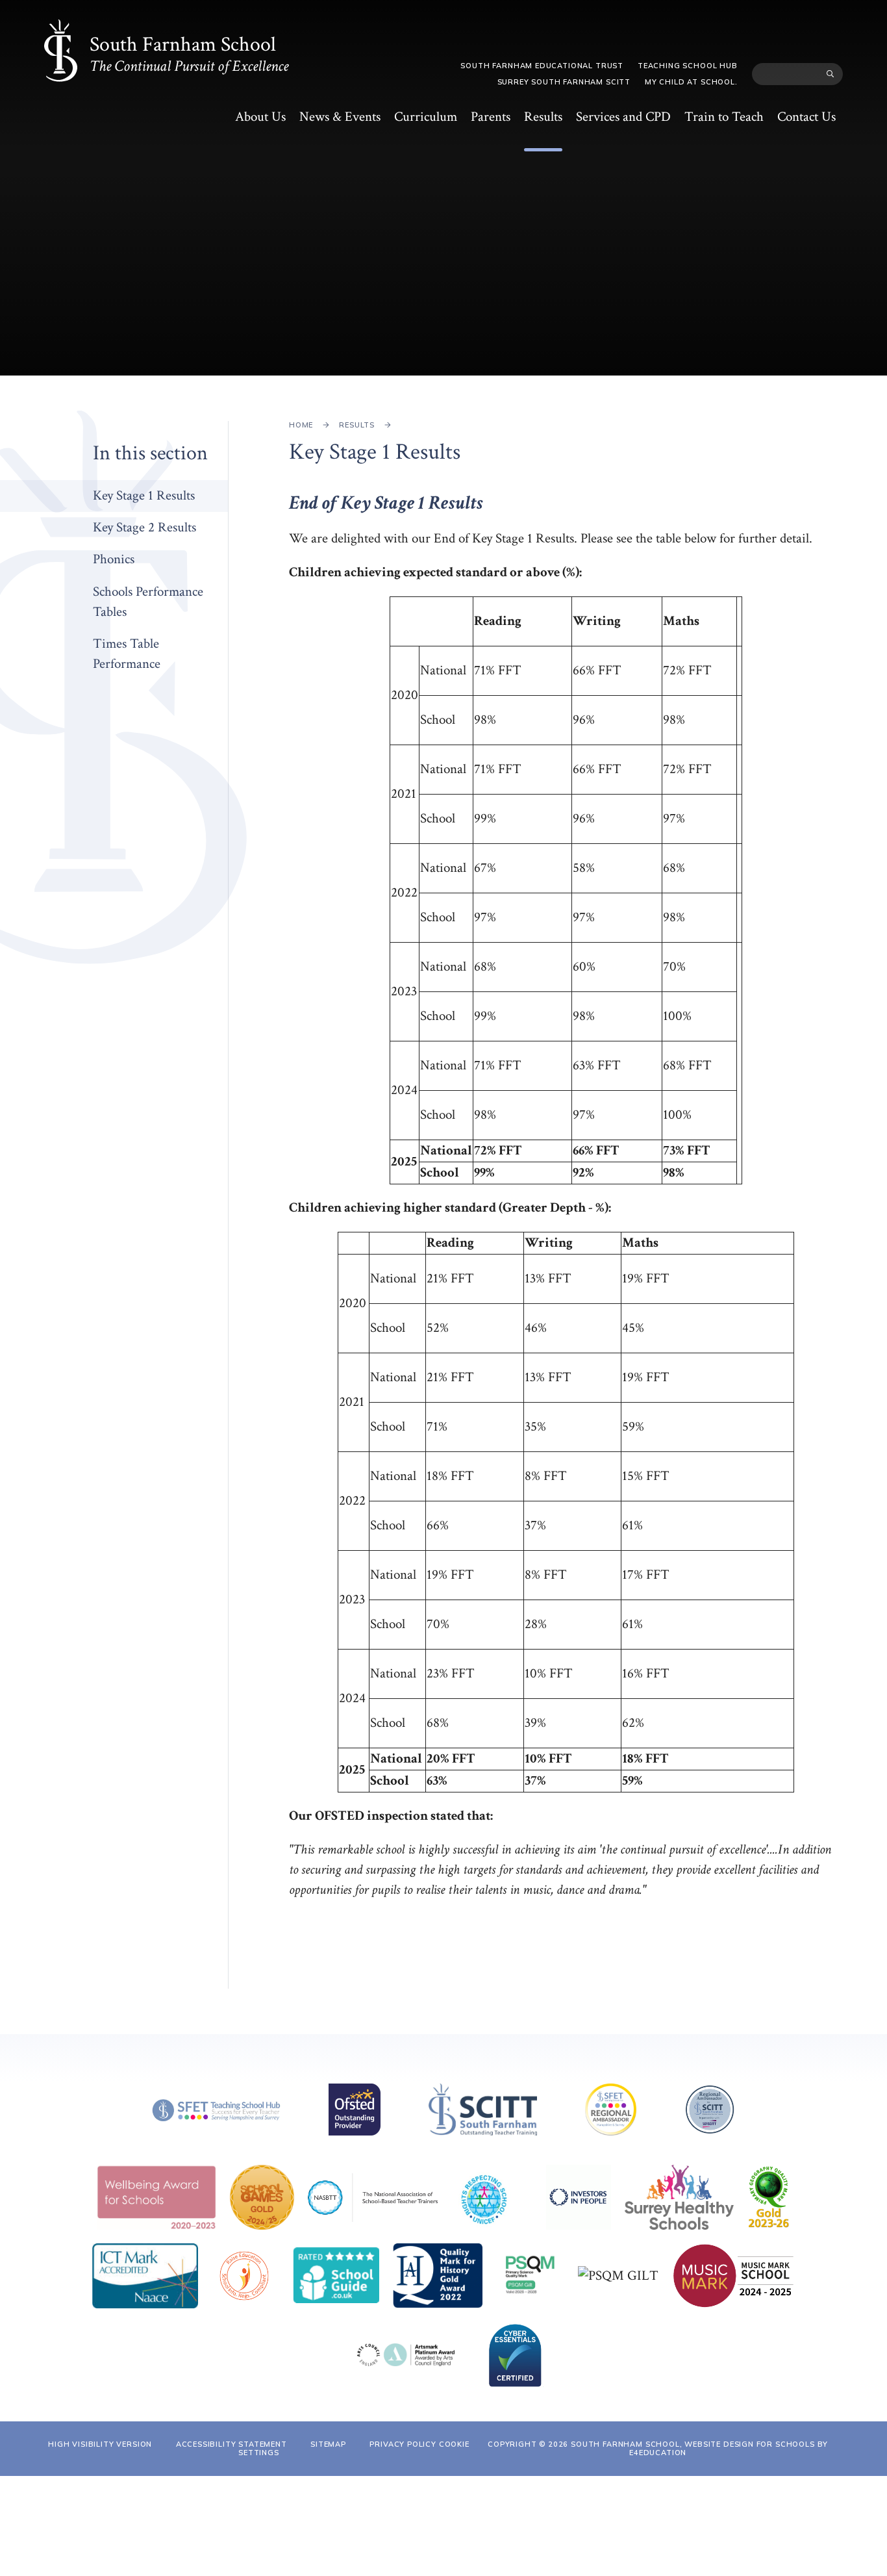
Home (301, 425)
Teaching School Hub (688, 66)
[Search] (830, 74)
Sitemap (328, 2444)
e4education (658, 2453)
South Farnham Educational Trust (542, 66)
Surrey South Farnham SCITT (564, 82)
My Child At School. (691, 82)
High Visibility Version (100, 2444)
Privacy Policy (403, 2444)
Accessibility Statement (231, 2444)
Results (357, 425)
